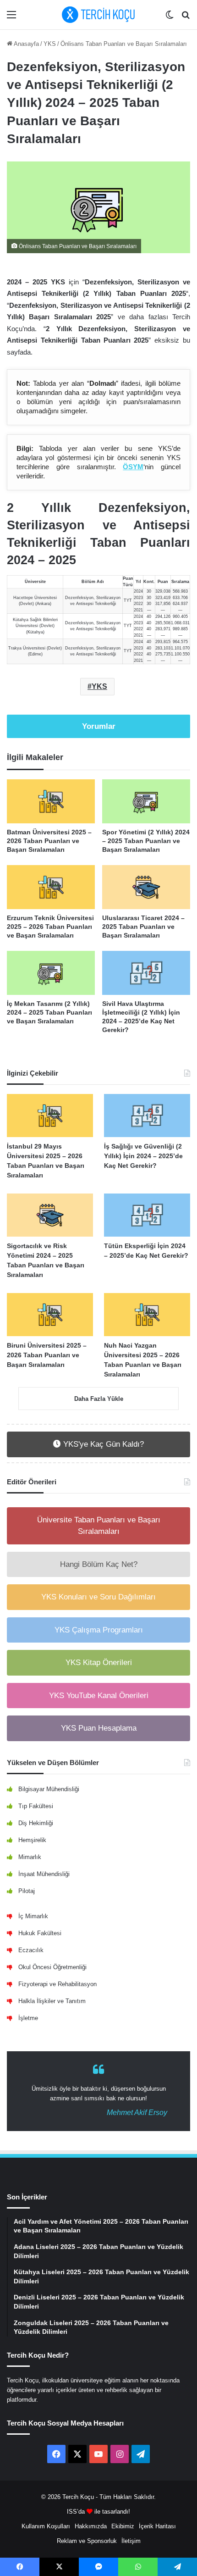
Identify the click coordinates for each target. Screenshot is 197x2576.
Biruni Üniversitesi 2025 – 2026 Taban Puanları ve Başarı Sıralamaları (47, 1355)
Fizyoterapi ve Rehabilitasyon (57, 1984)
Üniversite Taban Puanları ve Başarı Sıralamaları (99, 1526)
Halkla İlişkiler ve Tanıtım (52, 2001)
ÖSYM (133, 467)
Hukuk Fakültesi (40, 1933)
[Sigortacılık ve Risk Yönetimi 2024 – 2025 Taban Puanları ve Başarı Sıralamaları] (50, 1215)
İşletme (28, 2018)
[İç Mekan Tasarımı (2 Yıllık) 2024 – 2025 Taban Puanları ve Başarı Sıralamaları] (51, 973)
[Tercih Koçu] (98, 15)
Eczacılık (31, 1950)
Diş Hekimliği (36, 1823)
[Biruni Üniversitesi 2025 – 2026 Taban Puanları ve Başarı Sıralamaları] (50, 1315)
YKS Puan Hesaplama (99, 1728)
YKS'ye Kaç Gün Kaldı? (102, 1444)
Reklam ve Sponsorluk (87, 2541)
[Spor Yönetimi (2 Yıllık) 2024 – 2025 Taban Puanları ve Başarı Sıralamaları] (146, 801)
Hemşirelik (32, 1840)
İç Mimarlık (33, 1916)
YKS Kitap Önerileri (99, 1663)
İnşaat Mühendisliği (44, 1874)
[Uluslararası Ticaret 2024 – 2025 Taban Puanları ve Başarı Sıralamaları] (146, 887)
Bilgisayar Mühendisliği (49, 1789)
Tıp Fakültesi (36, 1806)
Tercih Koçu (78, 2497)
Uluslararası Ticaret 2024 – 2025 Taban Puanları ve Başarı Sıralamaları (143, 927)
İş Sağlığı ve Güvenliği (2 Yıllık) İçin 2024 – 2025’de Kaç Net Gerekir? (143, 1156)
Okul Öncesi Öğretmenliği (52, 1967)
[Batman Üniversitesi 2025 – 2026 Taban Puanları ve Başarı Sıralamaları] (51, 801)
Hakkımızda (91, 2526)
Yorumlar (99, 726)
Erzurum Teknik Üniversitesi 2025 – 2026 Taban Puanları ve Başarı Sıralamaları (50, 927)
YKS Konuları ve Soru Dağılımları (98, 1597)
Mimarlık (30, 1857)
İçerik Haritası (157, 2526)
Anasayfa (26, 44)
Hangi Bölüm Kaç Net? (99, 1564)
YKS (50, 44)
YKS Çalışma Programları (99, 1630)
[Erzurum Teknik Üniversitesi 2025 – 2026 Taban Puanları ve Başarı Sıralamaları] (51, 887)
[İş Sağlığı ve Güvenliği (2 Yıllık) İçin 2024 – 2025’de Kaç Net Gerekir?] (147, 1116)
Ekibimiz (123, 2526)
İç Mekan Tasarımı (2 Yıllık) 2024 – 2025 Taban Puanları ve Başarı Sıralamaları (49, 1012)
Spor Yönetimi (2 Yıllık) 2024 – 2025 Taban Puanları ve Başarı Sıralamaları (146, 841)
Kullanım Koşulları (46, 2526)
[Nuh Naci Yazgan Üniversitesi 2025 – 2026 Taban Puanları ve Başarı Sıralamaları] (147, 1315)
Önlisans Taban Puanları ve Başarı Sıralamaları (124, 44)
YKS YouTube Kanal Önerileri (99, 1696)
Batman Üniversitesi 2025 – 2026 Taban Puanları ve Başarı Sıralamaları (49, 841)
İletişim (131, 2541)
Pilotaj (27, 1891)
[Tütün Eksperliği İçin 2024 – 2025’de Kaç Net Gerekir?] (147, 1215)
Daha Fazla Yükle (99, 1399)
